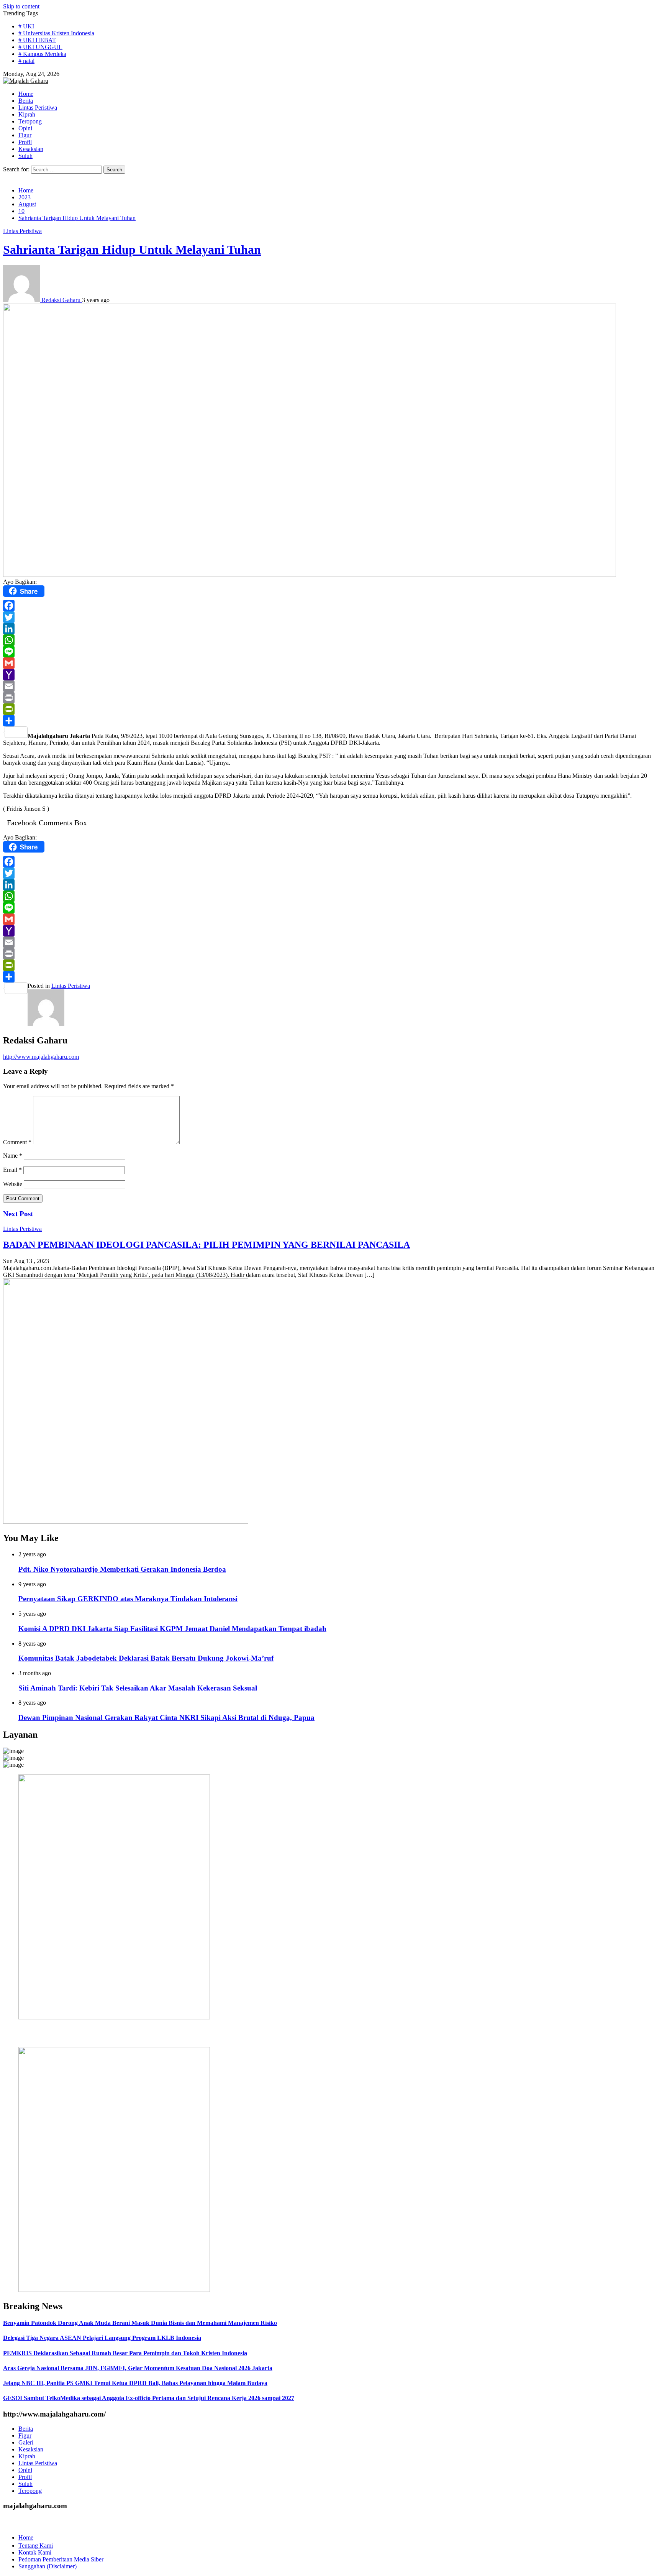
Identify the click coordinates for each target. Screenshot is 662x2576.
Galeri (26, 2442)
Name (13, 1156)
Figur (25, 2436)
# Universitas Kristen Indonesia (56, 33)
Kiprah (27, 2456)
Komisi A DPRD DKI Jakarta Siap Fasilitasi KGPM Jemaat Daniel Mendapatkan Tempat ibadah (172, 1629)
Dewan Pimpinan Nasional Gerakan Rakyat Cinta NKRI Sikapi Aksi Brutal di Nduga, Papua (166, 1718)
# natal (26, 61)
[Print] (331, 698)
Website (13, 1184)
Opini (25, 2470)
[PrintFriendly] (331, 709)
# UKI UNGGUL (40, 47)
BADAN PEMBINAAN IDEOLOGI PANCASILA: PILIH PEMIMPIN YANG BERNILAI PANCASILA (206, 1245)
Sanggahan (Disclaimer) (48, 2566)
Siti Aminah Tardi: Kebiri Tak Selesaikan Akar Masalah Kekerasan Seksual (138, 1688)
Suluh (25, 2484)
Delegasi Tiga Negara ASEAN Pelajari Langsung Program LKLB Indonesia (102, 2338)
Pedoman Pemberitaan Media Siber (61, 2559)
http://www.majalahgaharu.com (41, 1057)
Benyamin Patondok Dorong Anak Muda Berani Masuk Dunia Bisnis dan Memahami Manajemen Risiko (140, 2323)
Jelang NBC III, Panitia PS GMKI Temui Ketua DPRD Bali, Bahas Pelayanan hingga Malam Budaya (135, 2383)
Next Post (18, 1214)
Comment (17, 1142)
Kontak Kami (35, 2552)
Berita (26, 2429)
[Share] (331, 721)
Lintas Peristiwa (22, 231)
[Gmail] (331, 663)
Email (12, 1170)
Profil (25, 2477)
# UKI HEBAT (37, 40)
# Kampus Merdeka (42, 54)
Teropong (30, 2491)
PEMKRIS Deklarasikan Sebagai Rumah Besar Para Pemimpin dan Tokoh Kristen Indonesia (125, 2353)
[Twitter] (331, 617)
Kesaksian (31, 2449)
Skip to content (21, 6)
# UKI (26, 26)
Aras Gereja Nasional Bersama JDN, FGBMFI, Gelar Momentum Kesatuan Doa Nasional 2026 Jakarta (138, 2368)
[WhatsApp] (331, 640)
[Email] (331, 686)
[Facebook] (331, 606)
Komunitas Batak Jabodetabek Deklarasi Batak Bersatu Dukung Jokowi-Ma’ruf (146, 1658)
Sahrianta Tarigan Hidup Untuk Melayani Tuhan (132, 250)
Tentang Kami (36, 2546)
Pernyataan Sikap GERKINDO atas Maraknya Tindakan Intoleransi (128, 1599)
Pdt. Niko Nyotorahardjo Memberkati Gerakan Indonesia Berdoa (122, 1569)
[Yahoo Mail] (331, 675)
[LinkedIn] (331, 629)
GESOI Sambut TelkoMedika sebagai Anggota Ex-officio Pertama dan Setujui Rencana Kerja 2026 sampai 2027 (149, 2398)
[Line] (331, 652)
